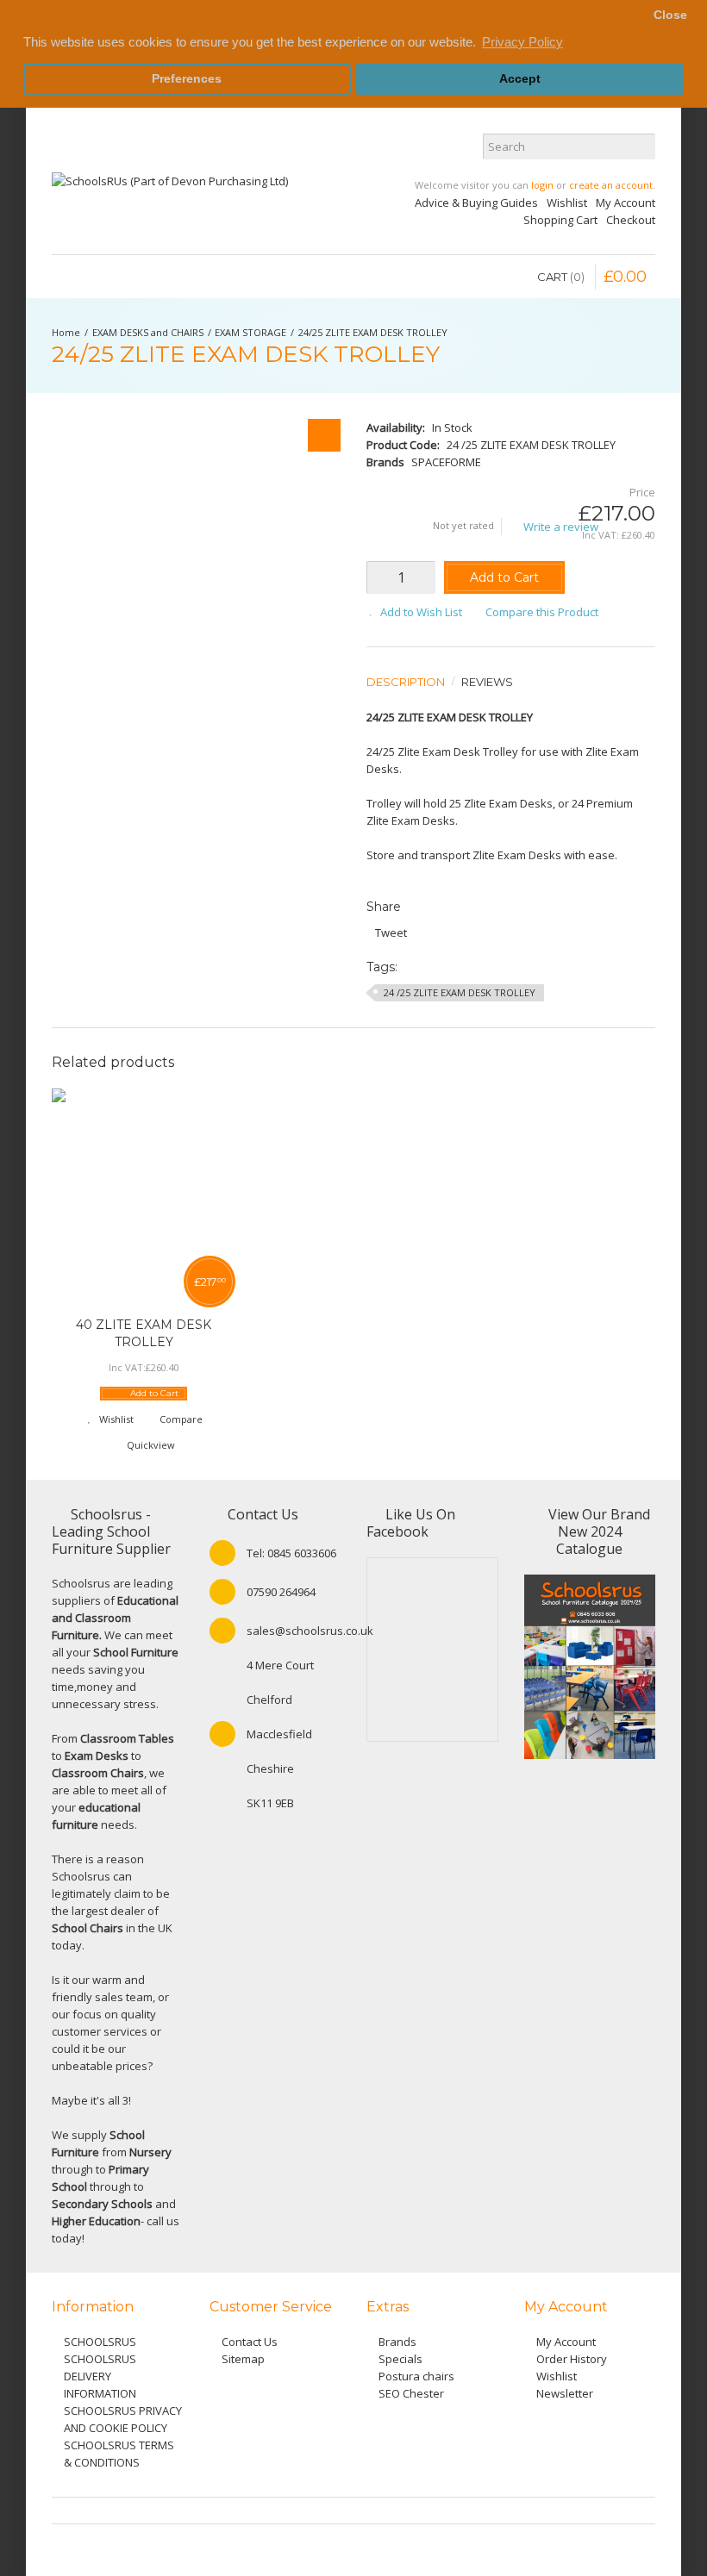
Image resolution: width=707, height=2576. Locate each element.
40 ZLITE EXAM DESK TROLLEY (144, 1333)
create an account (611, 185)
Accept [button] (520, 79)
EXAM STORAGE (250, 332)
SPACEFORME (446, 462)
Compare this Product (542, 612)
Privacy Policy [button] (522, 42)
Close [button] (670, 15)
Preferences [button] (187, 79)
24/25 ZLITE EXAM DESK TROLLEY (373, 332)
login (542, 185)
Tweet (391, 932)
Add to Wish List (421, 612)
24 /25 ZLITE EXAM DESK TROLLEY (460, 992)
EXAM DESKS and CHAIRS (148, 332)
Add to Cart (504, 577)
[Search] (642, 147)
